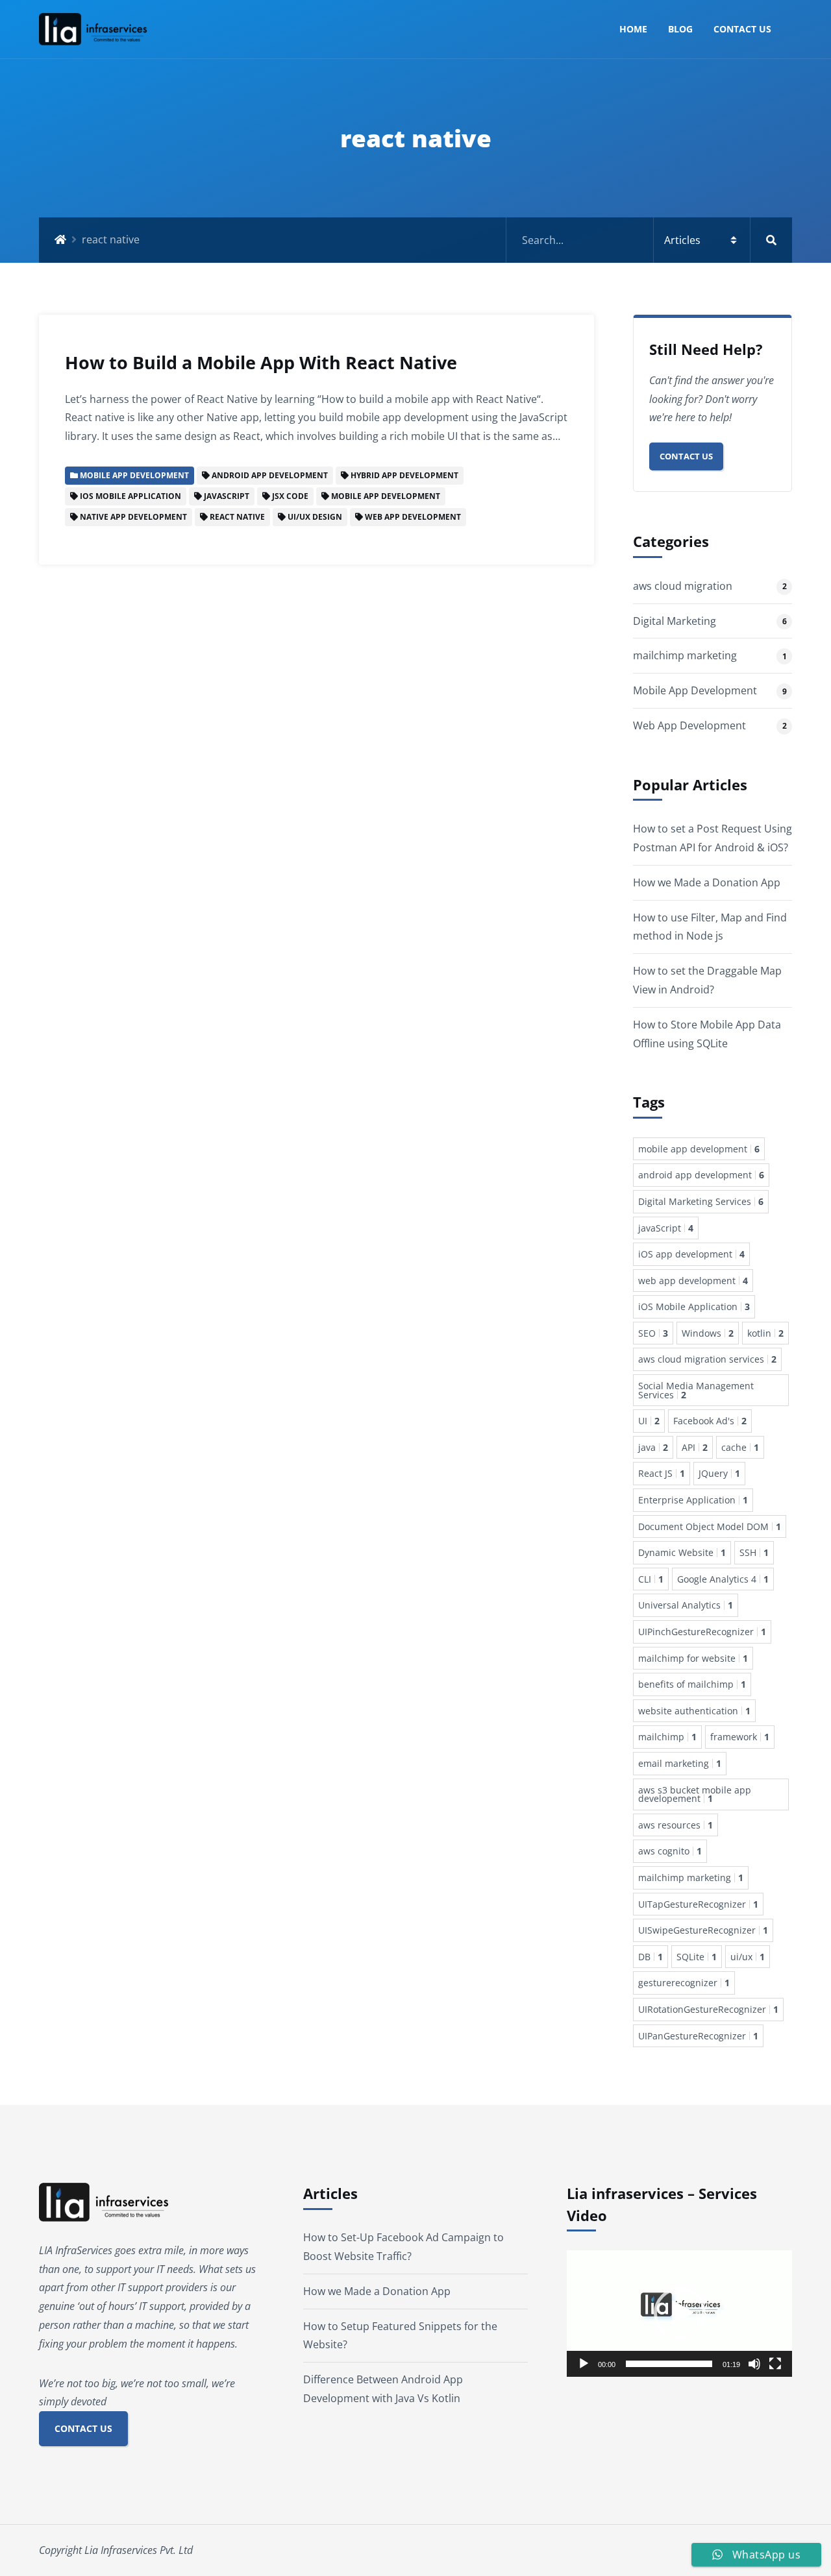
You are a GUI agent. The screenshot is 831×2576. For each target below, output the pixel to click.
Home (633, 29)
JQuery (719, 1473)
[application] (679, 2314)
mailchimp (667, 1737)
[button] (680, 2313)
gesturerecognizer (684, 1983)
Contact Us (742, 29)
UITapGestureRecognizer (698, 1904)
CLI (651, 1579)
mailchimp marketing (685, 655)
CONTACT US (83, 2428)
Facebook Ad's (710, 1421)
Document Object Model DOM (710, 1526)
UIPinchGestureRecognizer (702, 1632)
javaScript (666, 1228)
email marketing (680, 1763)
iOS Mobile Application (694, 1306)
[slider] (669, 2364)
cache (740, 1447)
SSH (754, 1552)
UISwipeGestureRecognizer (703, 1930)
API (695, 1447)
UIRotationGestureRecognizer (708, 2009)
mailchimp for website (693, 1658)
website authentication (694, 1711)
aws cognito (670, 1851)
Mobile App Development (695, 690)
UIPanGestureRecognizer (698, 2036)
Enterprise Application (693, 1500)
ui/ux (748, 1957)
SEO (653, 1333)
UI (649, 1421)
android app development (701, 1175)
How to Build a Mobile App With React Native (261, 362)
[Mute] (754, 2364)
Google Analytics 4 (723, 1579)
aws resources (676, 1825)
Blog (680, 29)
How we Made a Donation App (707, 882)
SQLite (697, 1957)
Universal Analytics (686, 1605)
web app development (693, 1281)
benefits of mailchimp (692, 1684)
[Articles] (649, 240)
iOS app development (691, 1254)
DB (651, 1957)
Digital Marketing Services (701, 1201)
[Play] (584, 2364)
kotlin (765, 1333)
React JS (662, 1473)
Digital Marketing (675, 621)
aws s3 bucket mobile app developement (695, 1794)
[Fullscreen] (775, 2364)
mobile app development (699, 1149)
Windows (708, 1333)
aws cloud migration (683, 586)
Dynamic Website (682, 1552)
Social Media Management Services (696, 1390)
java (653, 1447)
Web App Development (689, 725)
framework (740, 1737)
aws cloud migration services (707, 1359)
